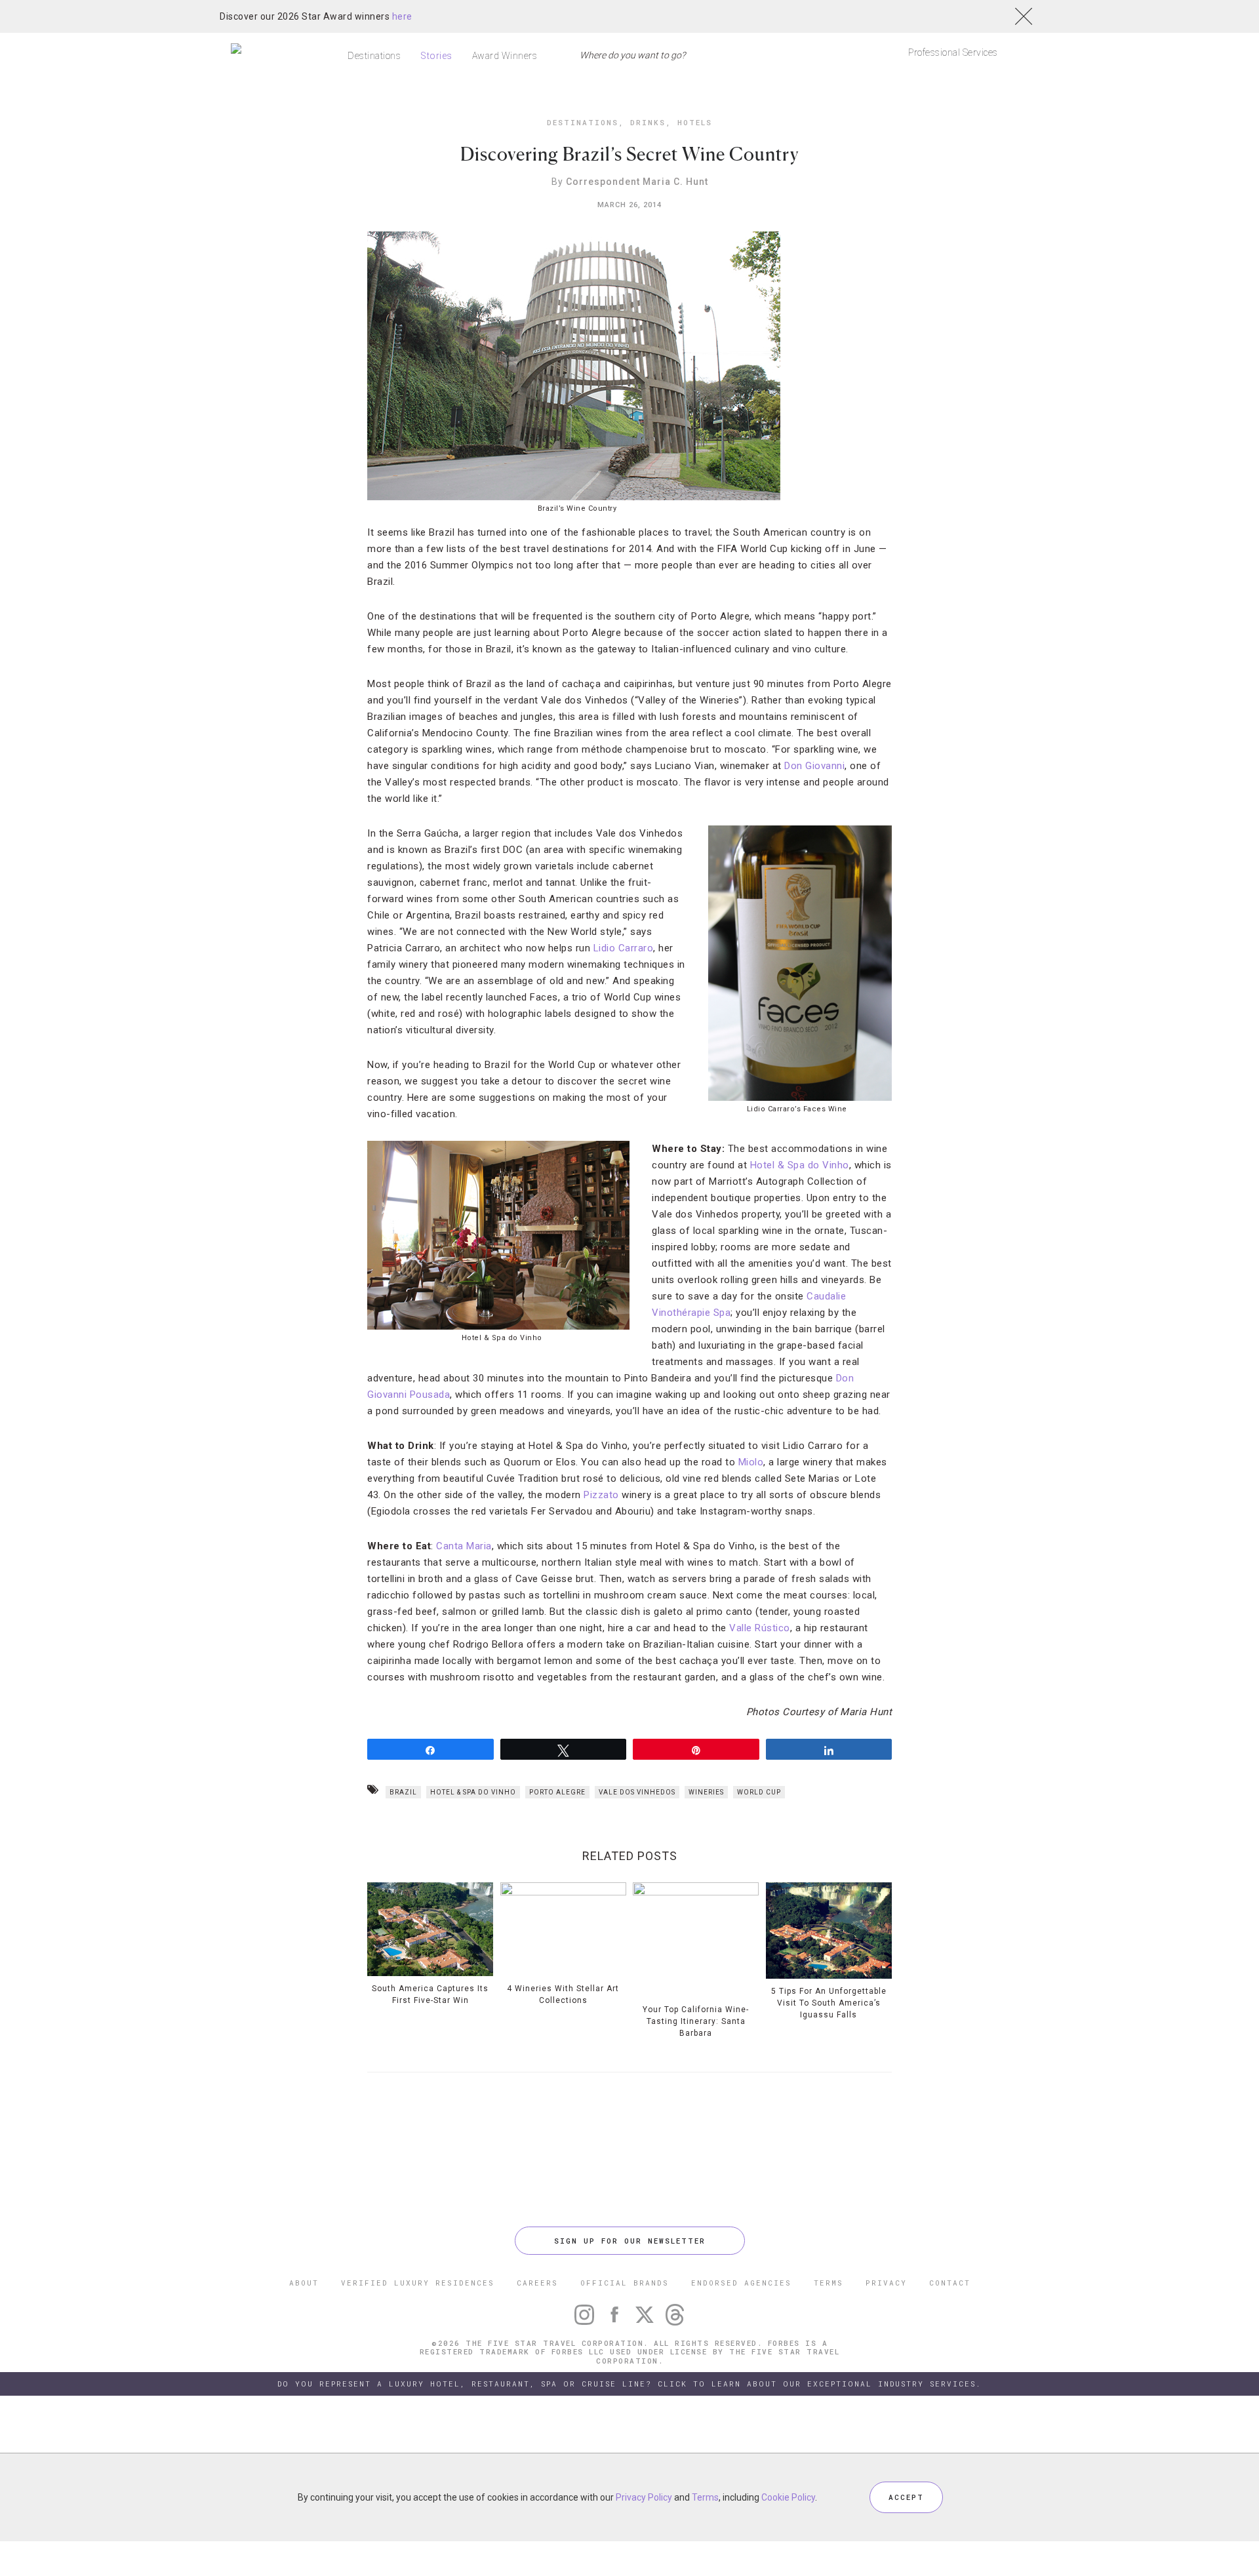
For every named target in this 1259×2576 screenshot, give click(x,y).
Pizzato (601, 1495)
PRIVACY (886, 2283)
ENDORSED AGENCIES (741, 2283)
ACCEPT (906, 2497)
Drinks (648, 122)
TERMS (829, 2283)
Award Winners (505, 56)
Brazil (403, 1792)
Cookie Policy (788, 2497)
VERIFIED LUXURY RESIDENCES (418, 2283)
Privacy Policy (644, 2497)
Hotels (695, 122)
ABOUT (304, 2283)
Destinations (374, 56)
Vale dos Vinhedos (637, 1792)
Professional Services (953, 52)
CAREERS (537, 2283)
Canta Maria (464, 1546)
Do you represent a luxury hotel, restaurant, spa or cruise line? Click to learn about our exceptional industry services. (629, 2384)
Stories (436, 56)
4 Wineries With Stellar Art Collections (563, 1994)
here (402, 16)
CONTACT (950, 2283)
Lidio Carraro (624, 948)
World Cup (759, 1792)
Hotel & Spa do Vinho (800, 1165)
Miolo (751, 1462)
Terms (705, 2497)
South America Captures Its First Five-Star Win (430, 1994)
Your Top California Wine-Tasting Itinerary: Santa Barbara (696, 2021)
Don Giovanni (814, 766)
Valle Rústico (760, 1628)
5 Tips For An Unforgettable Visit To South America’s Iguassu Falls (829, 2003)
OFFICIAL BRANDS (625, 2283)
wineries (706, 1792)
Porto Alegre (557, 1792)
